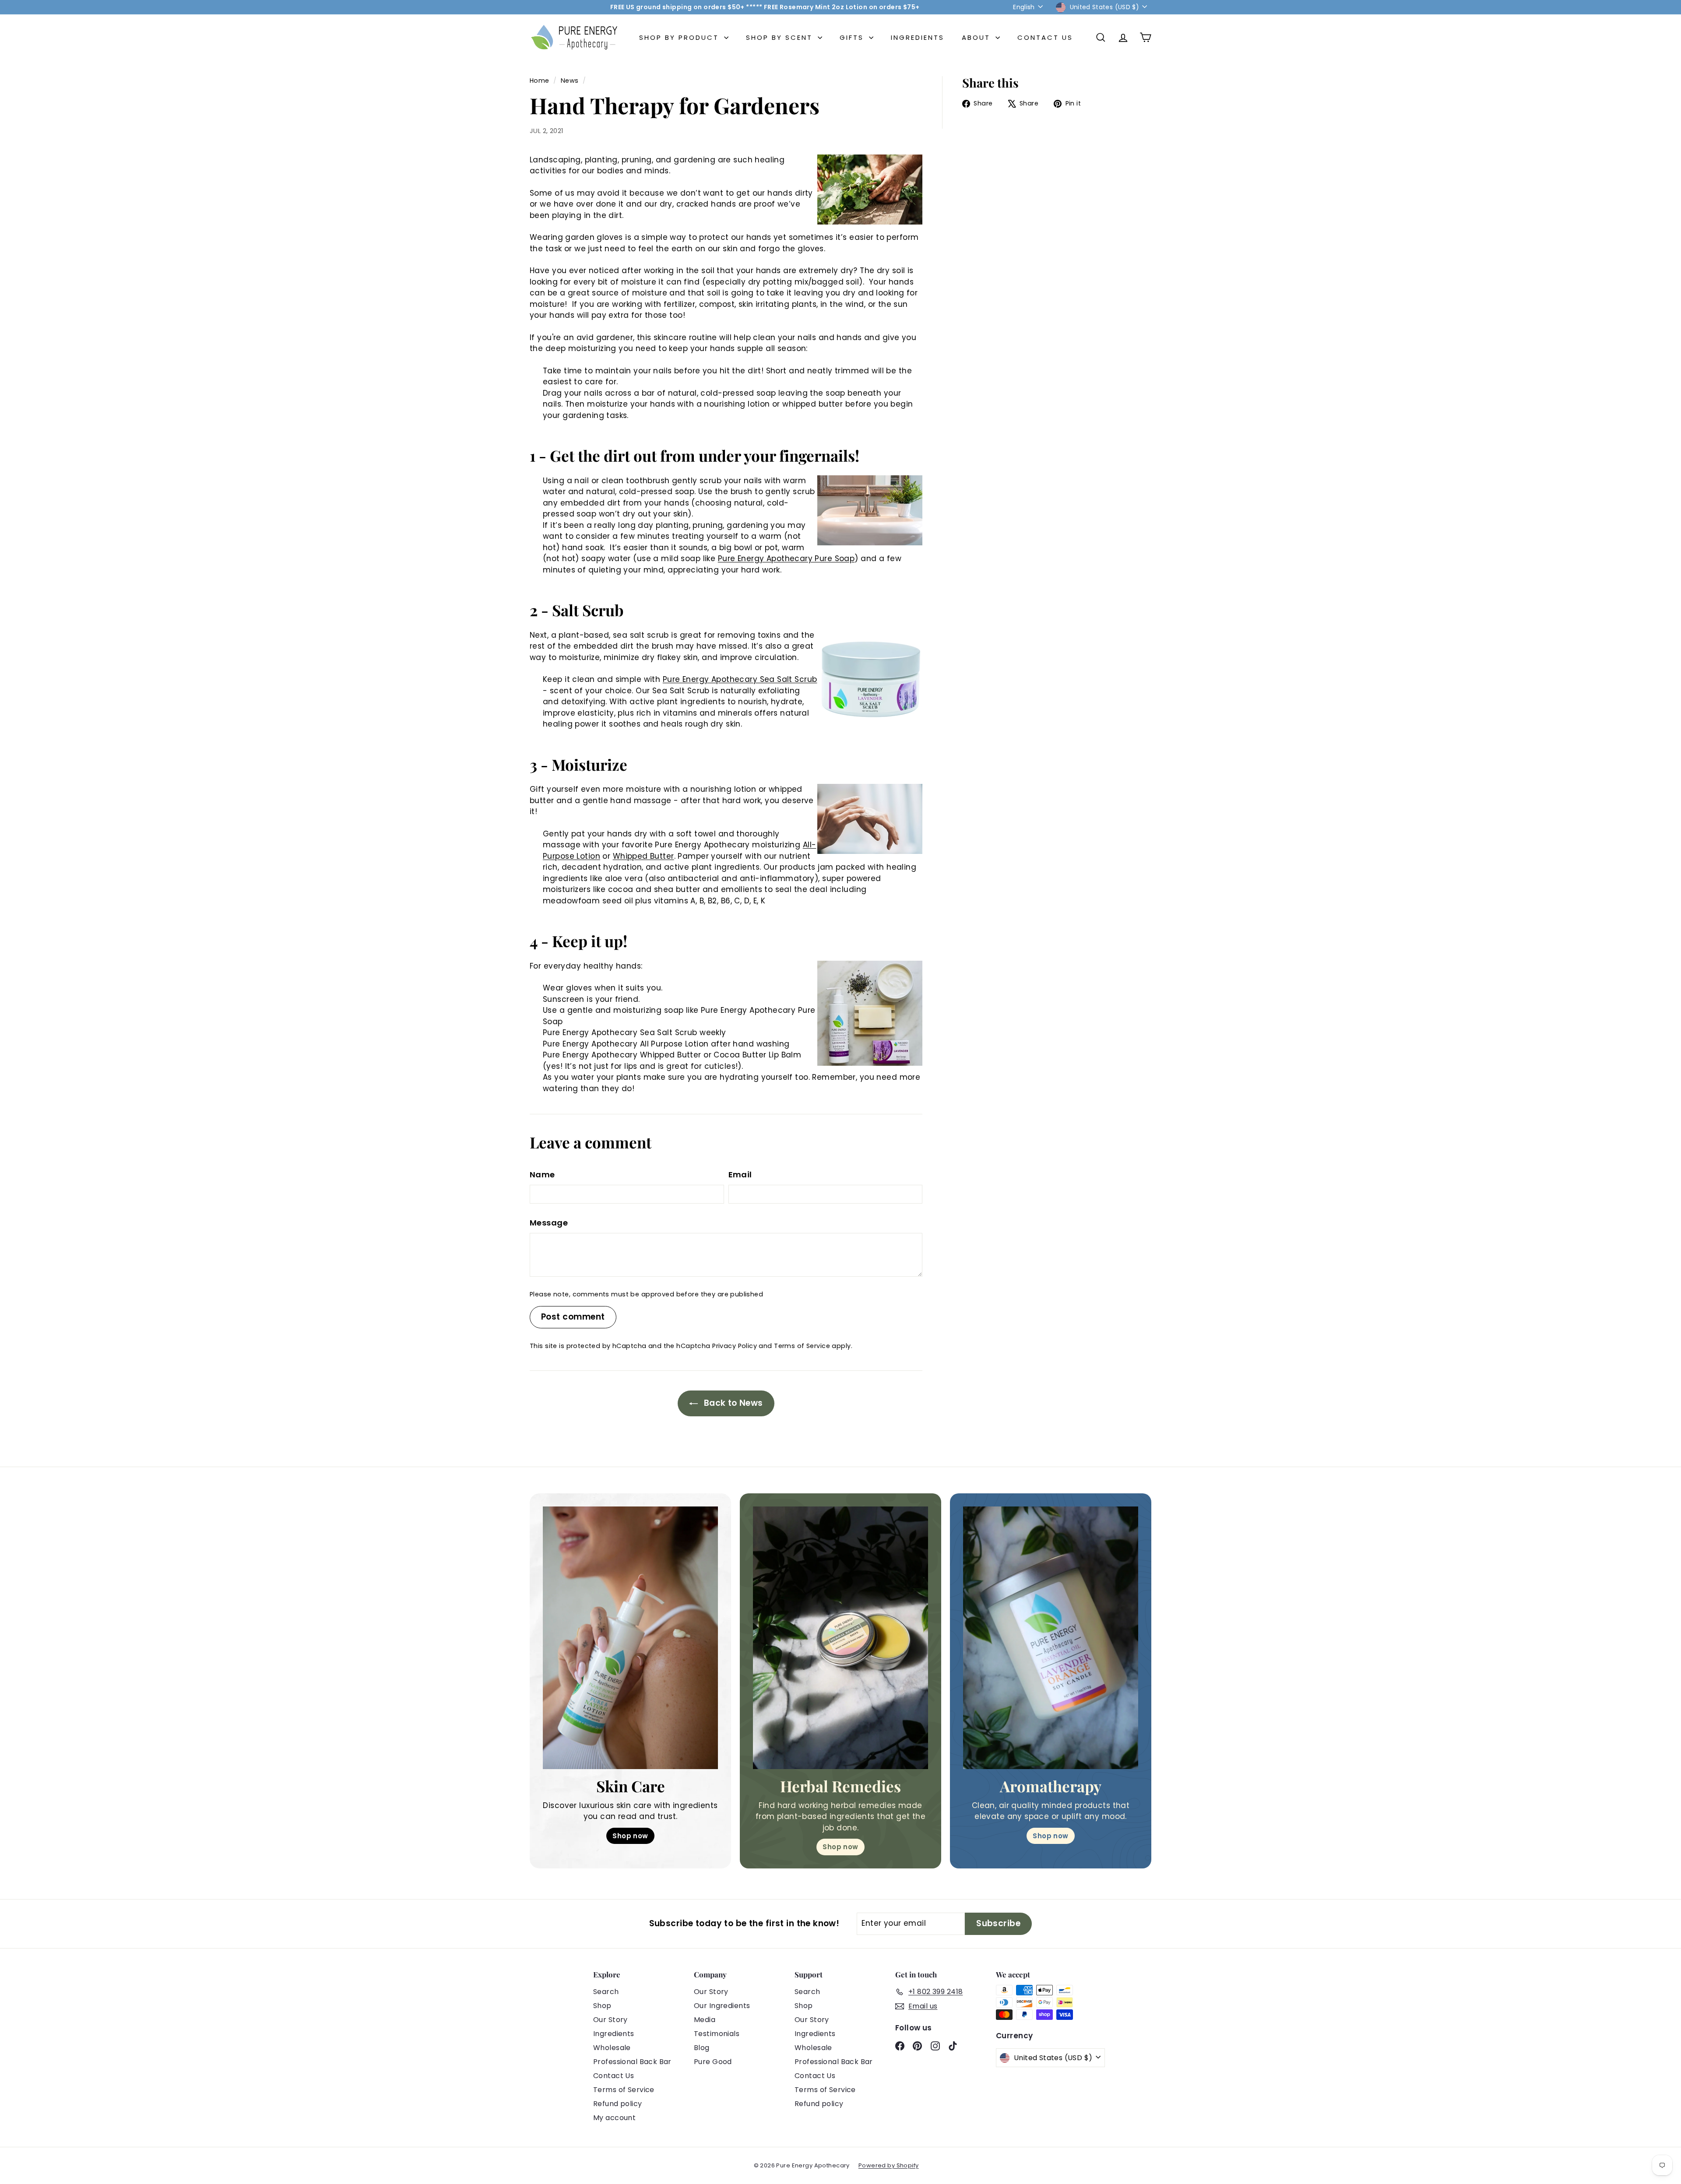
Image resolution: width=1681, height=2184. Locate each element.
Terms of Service (802, 1346)
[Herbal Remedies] (840, 1638)
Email (740, 1175)
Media (705, 2020)
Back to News (732, 1403)
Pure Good (713, 2062)
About (978, 37)
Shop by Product (680, 37)
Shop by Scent (781, 37)
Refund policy (618, 2104)
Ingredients (918, 37)
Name (542, 1175)
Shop (602, 2006)
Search (606, 1992)
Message (549, 1223)
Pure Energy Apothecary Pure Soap (786, 558)
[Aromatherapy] (1051, 1638)
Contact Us (1045, 37)
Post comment (573, 1317)
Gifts (853, 37)
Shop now (630, 1836)
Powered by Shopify (889, 2165)
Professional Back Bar (632, 2062)
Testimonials (717, 2034)
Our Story (610, 2020)
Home (540, 81)
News (570, 81)
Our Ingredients (722, 2006)
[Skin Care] (630, 1638)
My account (614, 2118)
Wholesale (612, 2048)
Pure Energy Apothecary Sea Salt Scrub (740, 679)
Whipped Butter (644, 856)
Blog (702, 2048)
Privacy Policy (735, 1346)
